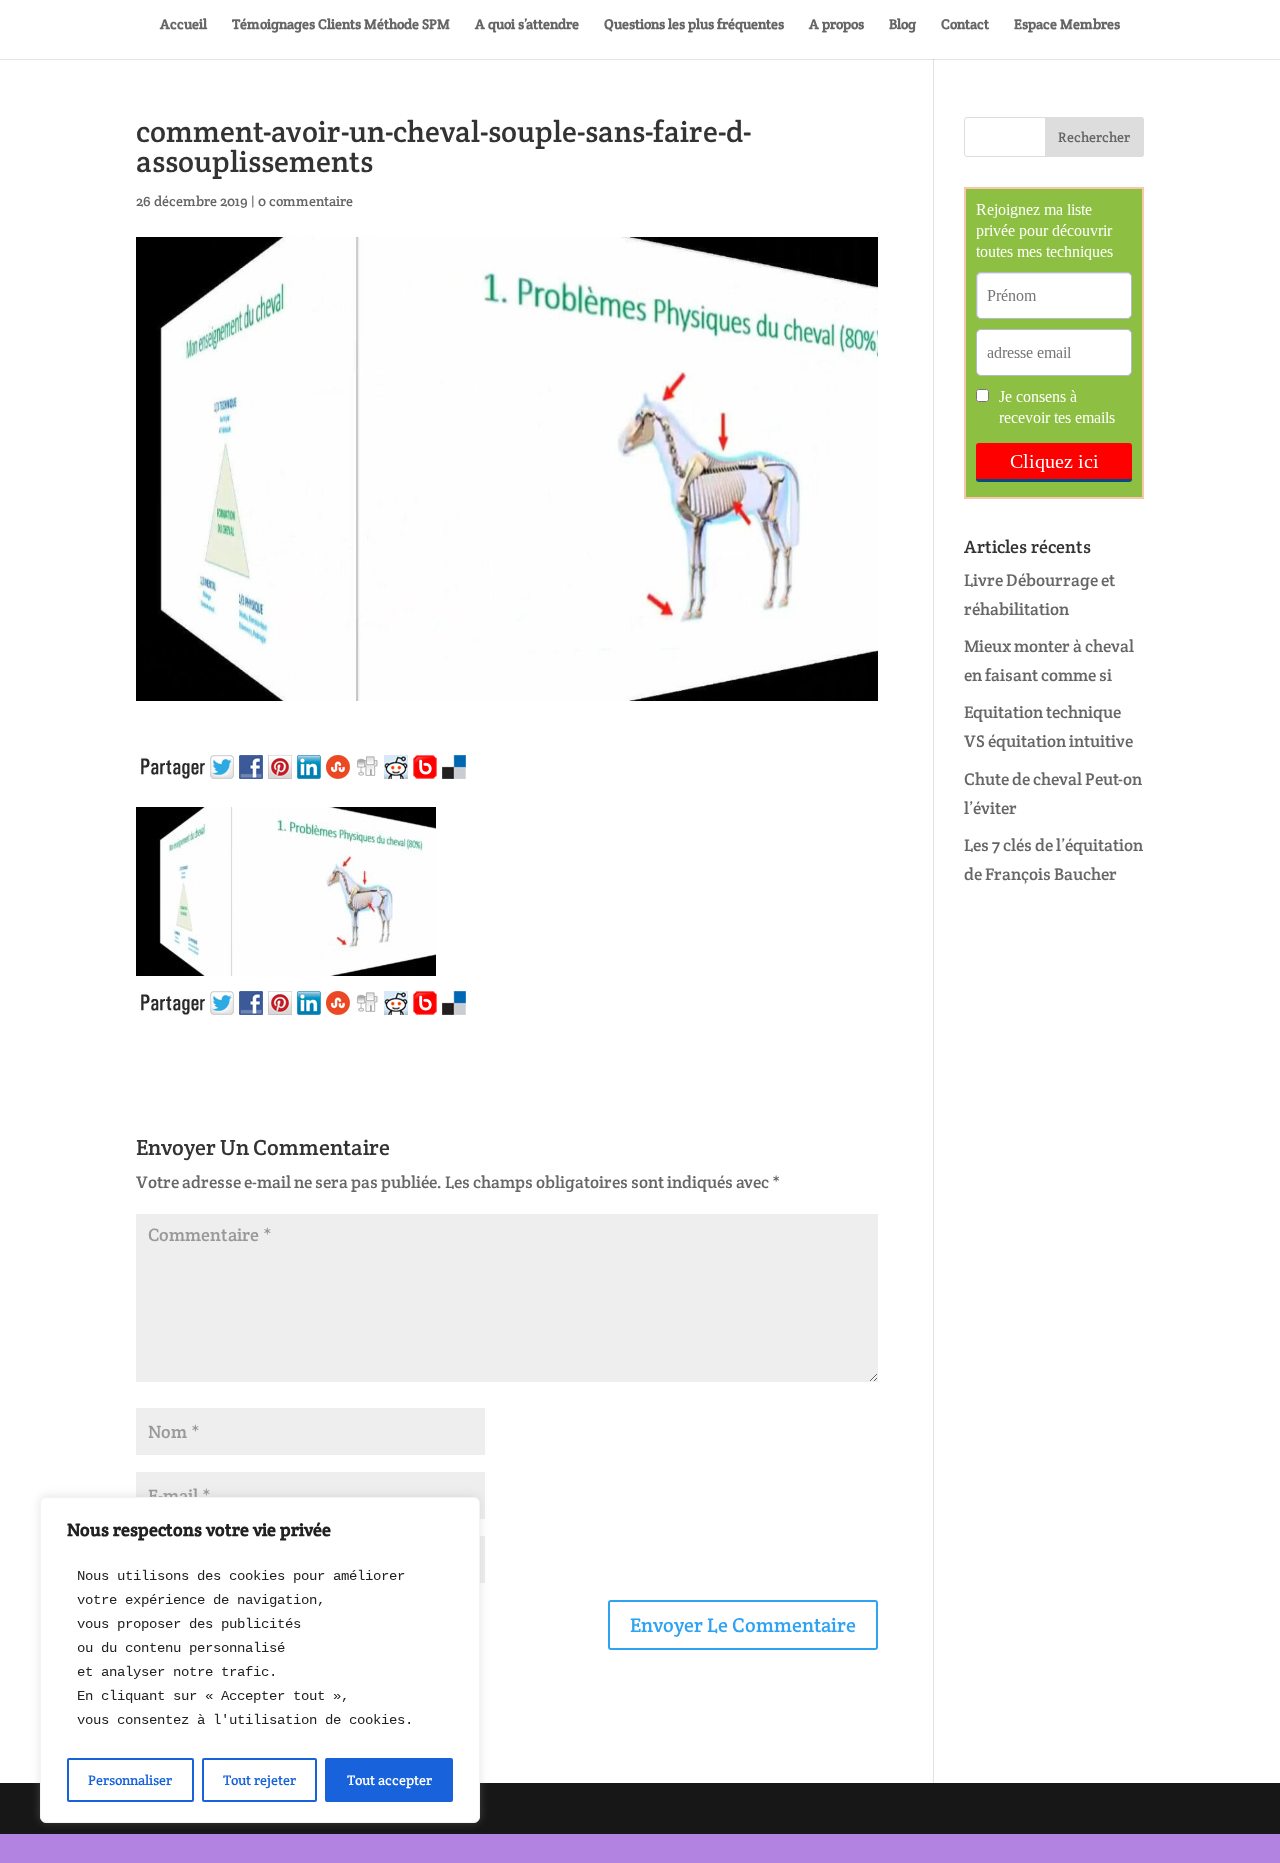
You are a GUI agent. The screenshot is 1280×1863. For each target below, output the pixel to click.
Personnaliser (130, 1780)
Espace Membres (1067, 25)
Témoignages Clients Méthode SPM (341, 25)
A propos (836, 25)
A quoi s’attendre (527, 25)
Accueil (183, 25)
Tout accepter (389, 1780)
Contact (965, 25)
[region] (260, 1660)
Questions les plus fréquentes (694, 25)
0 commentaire (305, 201)
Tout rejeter (259, 1780)
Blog (902, 25)
